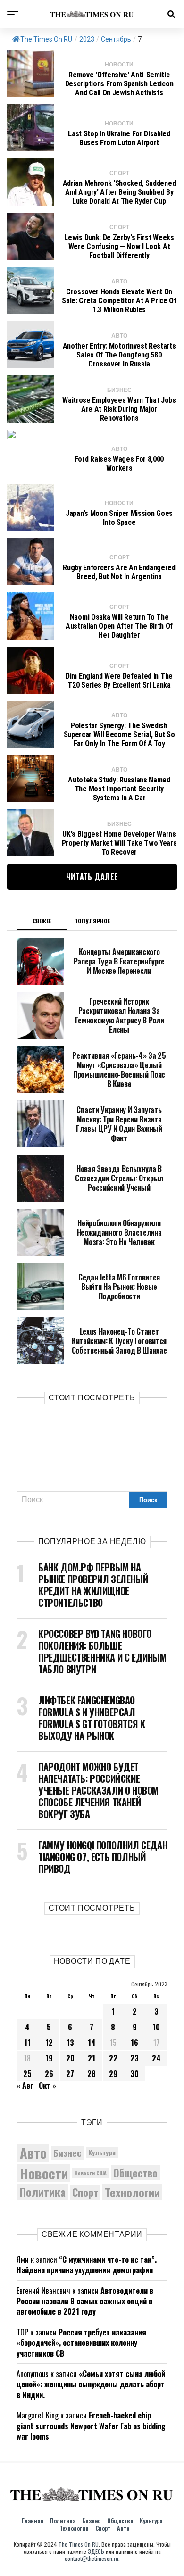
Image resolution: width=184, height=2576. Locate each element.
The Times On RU (46, 39)
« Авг (25, 2086)
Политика (43, 2192)
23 (134, 2058)
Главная (33, 2521)
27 (70, 2074)
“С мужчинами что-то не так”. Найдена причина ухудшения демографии (87, 2265)
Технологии (132, 2192)
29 (113, 2074)
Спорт (85, 2192)
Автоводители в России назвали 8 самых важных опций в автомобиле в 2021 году (85, 2301)
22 (113, 2058)
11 (27, 2043)
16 (134, 2043)
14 (92, 2043)
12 (49, 2043)
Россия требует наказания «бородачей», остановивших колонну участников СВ (81, 2343)
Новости (44, 2173)
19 (49, 2058)
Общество (135, 2173)
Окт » (47, 2086)
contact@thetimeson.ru (92, 2558)
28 (92, 2074)
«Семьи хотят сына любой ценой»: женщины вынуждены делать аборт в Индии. (91, 2384)
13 (70, 2043)
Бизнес (67, 2153)
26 (49, 2074)
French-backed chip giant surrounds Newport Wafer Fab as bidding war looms (91, 2426)
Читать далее (92, 877)
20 (70, 2058)
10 (156, 2027)
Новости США (91, 2173)
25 (27, 2074)
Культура (102, 2152)
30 (134, 2074)
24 (156, 2058)
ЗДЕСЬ (96, 2551)
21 (92, 2058)
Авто (33, 2153)
